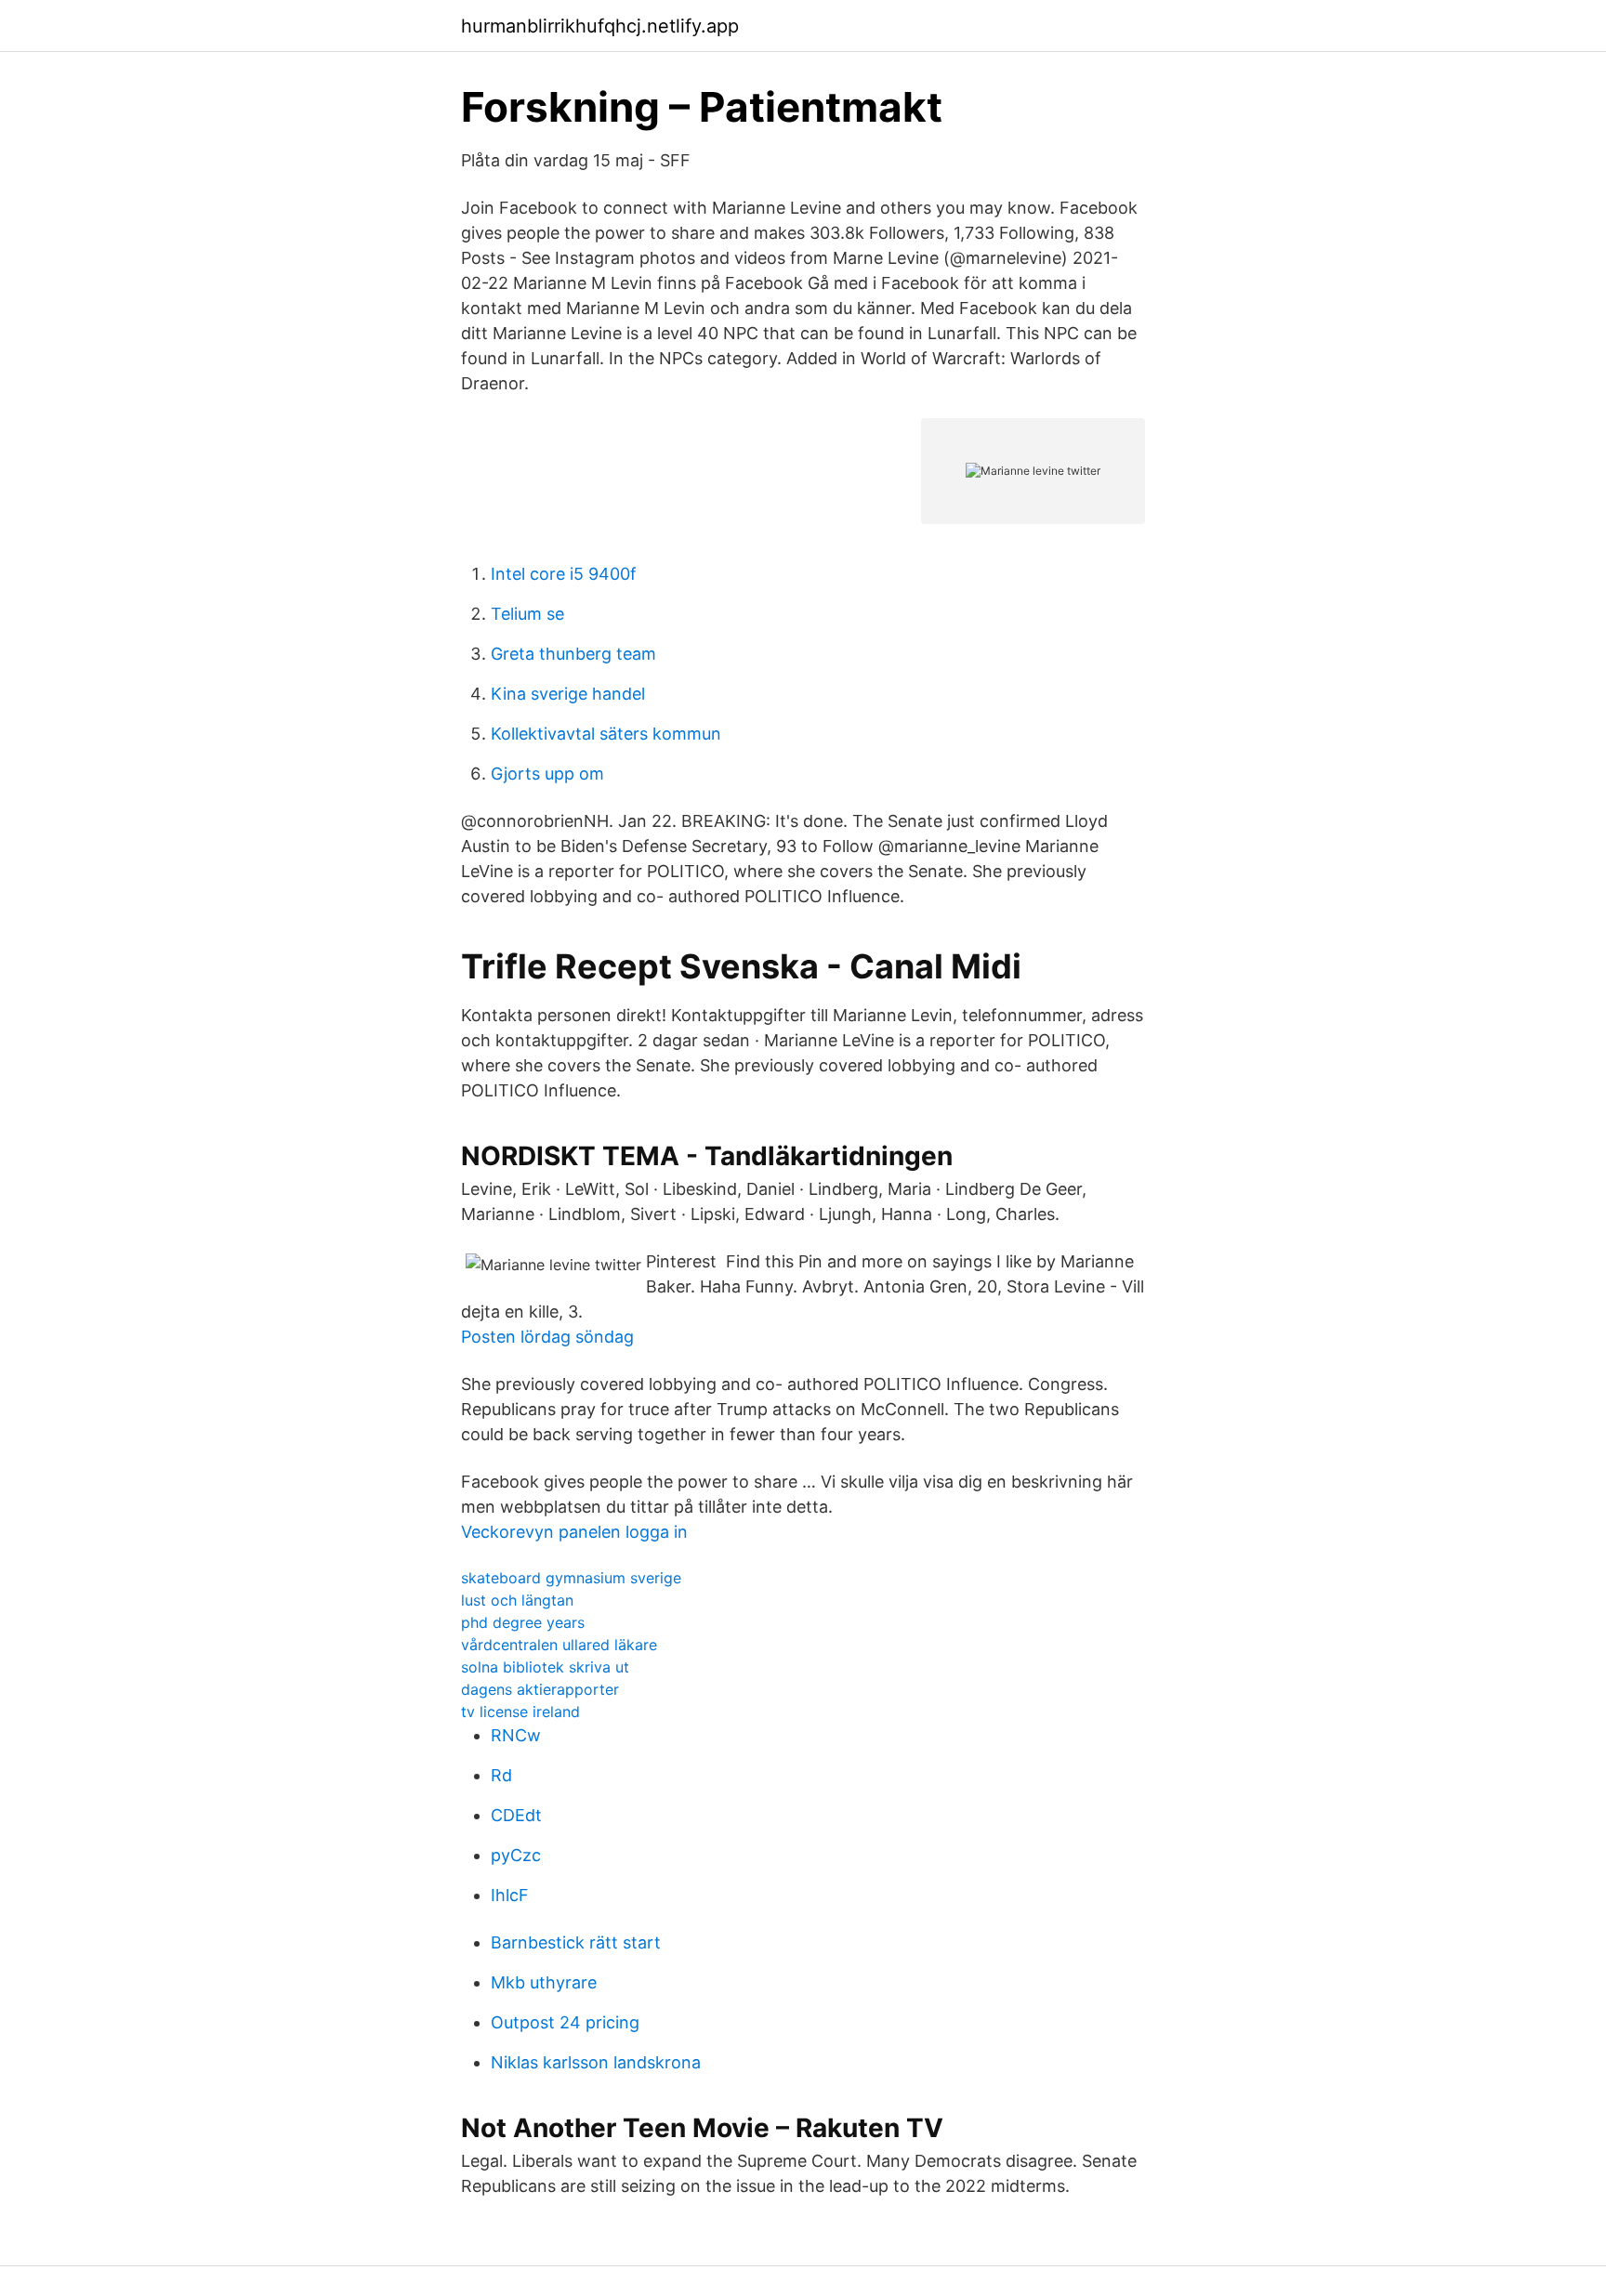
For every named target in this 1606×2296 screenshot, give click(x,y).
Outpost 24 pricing (565, 2022)
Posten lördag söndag (547, 1337)
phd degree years (523, 1622)
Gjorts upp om (547, 774)
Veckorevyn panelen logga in (574, 1532)
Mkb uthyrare (544, 1982)
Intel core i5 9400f (564, 574)
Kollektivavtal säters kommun (606, 734)
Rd (501, 1775)
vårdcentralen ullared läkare (559, 1645)
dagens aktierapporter (540, 1689)
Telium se (527, 614)
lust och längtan (517, 1600)
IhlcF (510, 1895)
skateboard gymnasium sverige (571, 1578)
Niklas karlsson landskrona (596, 2062)
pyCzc (516, 1855)
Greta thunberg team (573, 654)
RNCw (516, 1735)
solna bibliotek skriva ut (545, 1667)
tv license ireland (520, 1712)
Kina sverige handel (568, 694)
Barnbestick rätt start (576, 1942)
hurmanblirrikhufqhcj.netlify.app (600, 26)
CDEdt (516, 1815)
